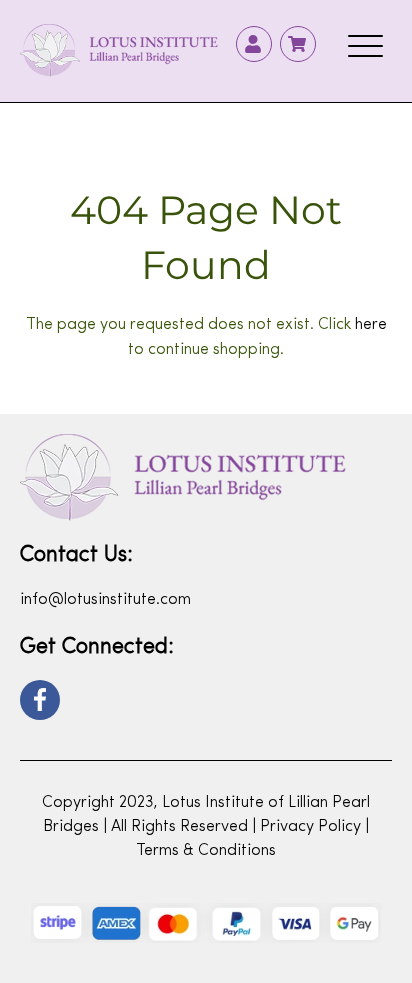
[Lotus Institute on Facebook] (40, 700)
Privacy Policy (310, 827)
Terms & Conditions (206, 851)
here (371, 325)
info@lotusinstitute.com (105, 600)
